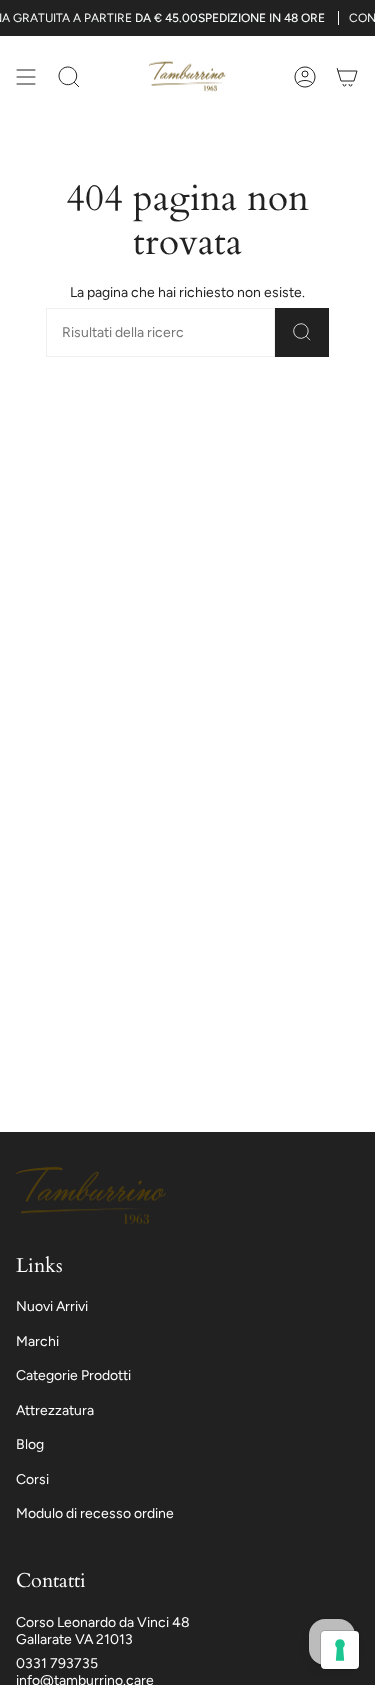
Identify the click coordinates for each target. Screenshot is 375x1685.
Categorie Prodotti (73, 1375)
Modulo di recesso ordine (95, 1513)
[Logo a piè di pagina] (91, 1196)
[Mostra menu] (26, 76)
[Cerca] (302, 332)
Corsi (32, 1479)
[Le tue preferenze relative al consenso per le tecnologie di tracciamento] (340, 1650)
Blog (30, 1444)
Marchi (37, 1341)
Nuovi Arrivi (52, 1306)
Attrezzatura (55, 1410)
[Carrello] (347, 76)
